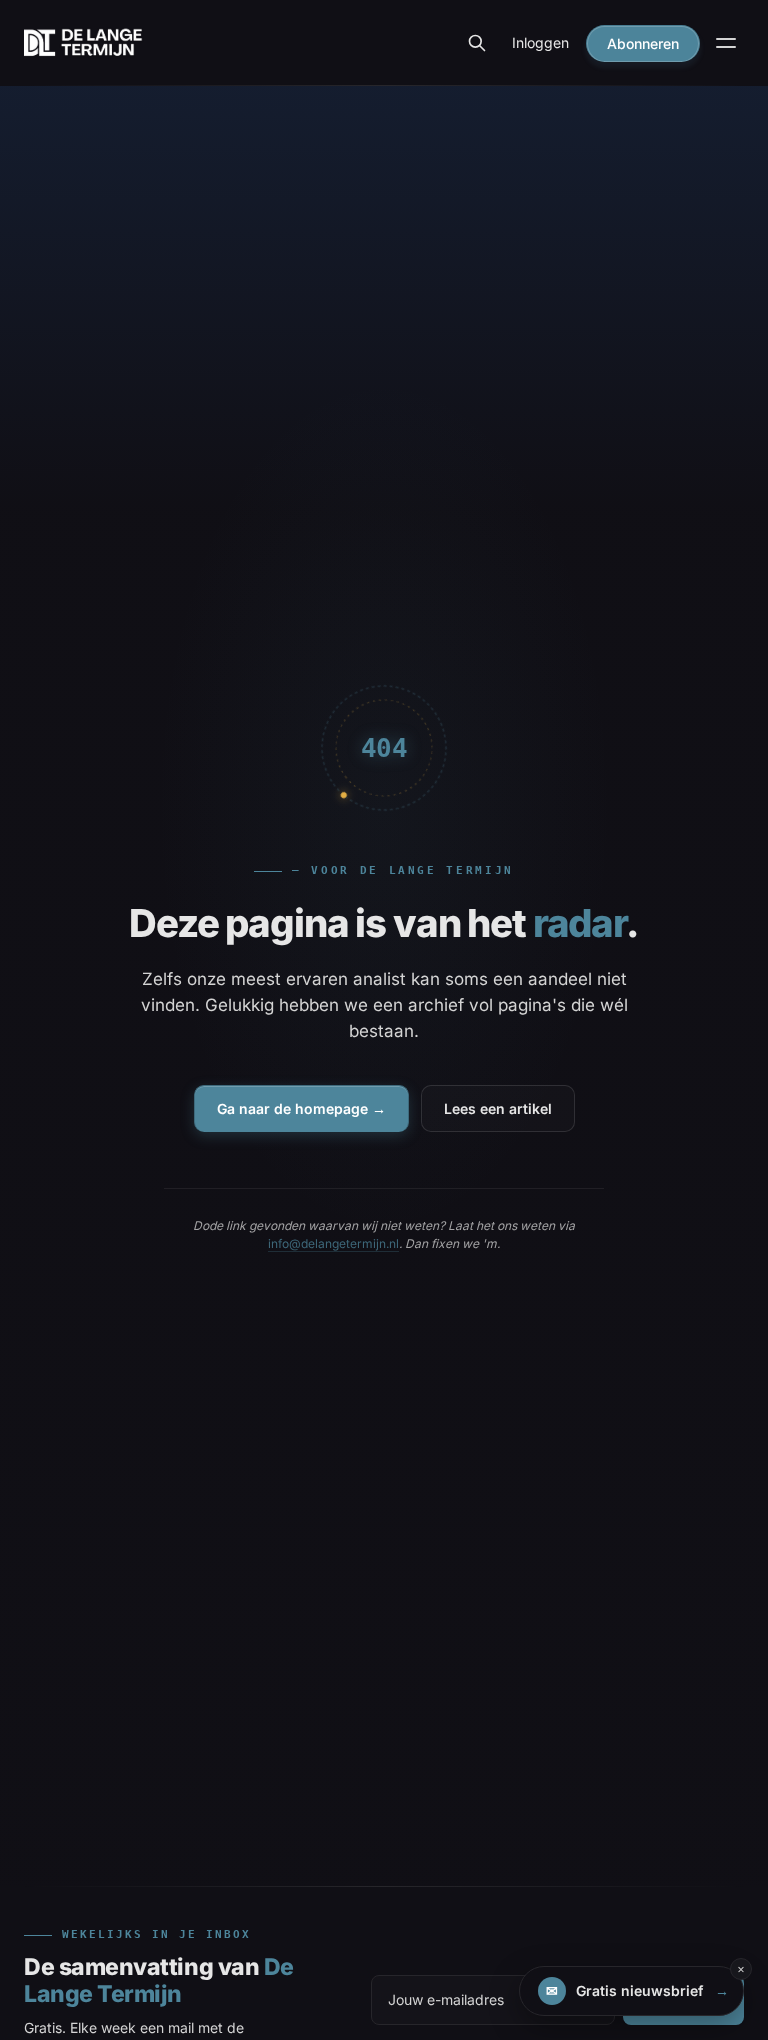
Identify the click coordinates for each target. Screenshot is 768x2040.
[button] (631, 1991)
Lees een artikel (498, 1108)
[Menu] (726, 43)
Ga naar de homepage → (301, 1108)
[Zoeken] (477, 43)
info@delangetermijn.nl (333, 1243)
